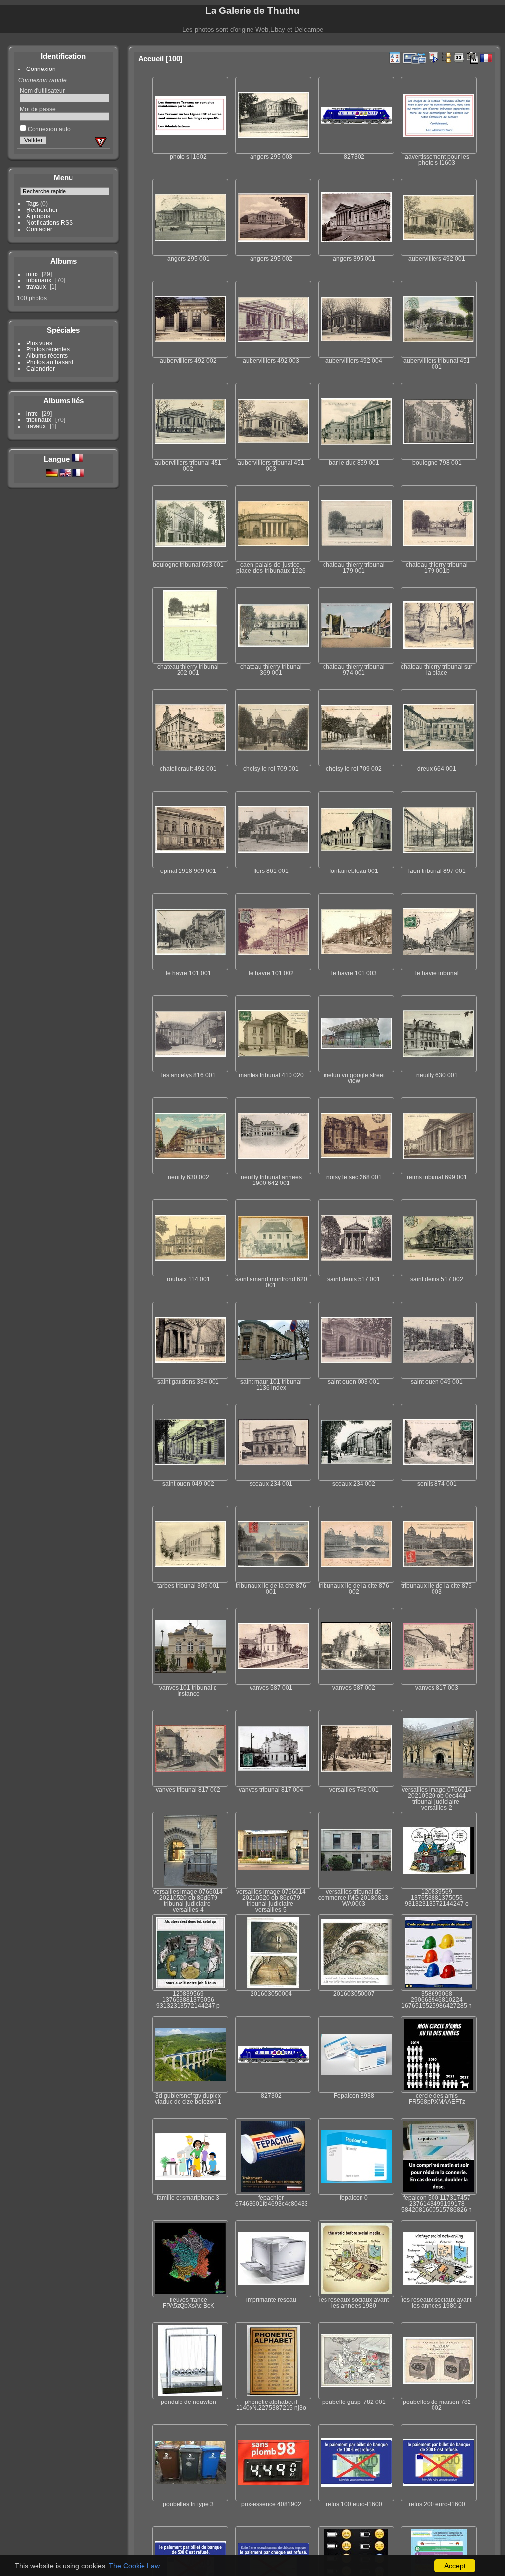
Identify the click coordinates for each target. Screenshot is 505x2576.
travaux (36, 287)
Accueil (151, 58)
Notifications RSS (50, 223)
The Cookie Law (134, 2566)
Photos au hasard (50, 362)
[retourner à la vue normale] (446, 57)
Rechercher (42, 210)
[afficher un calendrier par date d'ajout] (459, 57)
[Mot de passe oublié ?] (101, 142)
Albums (64, 261)
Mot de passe (38, 109)
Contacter (39, 229)
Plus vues (39, 343)
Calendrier (40, 368)
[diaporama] (433, 57)
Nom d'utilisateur (42, 90)
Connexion (41, 69)
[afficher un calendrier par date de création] (472, 58)
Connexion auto (48, 129)
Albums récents (47, 356)
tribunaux (39, 280)
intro (32, 274)
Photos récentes (48, 349)
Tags (33, 203)
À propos (38, 216)
